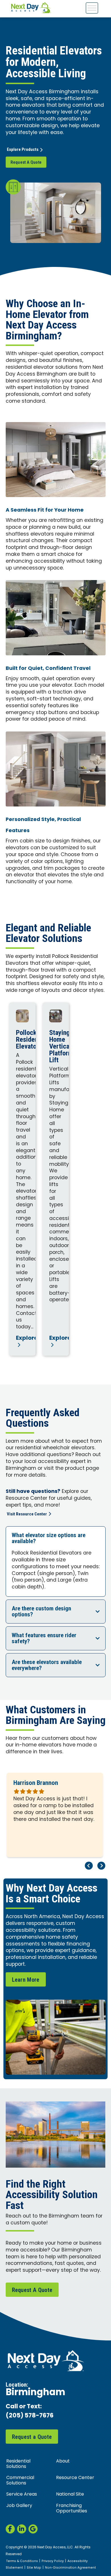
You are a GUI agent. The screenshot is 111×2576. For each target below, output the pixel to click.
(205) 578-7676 (30, 2416)
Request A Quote (26, 162)
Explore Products (23, 149)
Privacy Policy (53, 2561)
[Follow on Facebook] (10, 2529)
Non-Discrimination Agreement (70, 2568)
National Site (70, 2494)
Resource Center (75, 2478)
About (63, 2461)
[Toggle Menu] (92, 8)
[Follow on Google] (33, 2529)
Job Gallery (19, 2506)
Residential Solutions (18, 2464)
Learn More (26, 1980)
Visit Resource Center (27, 1514)
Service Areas (22, 2494)
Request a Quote (32, 2437)
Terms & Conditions (22, 2561)
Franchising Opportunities (72, 2509)
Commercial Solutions (20, 2481)
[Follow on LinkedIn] (22, 2529)
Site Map (34, 2568)
